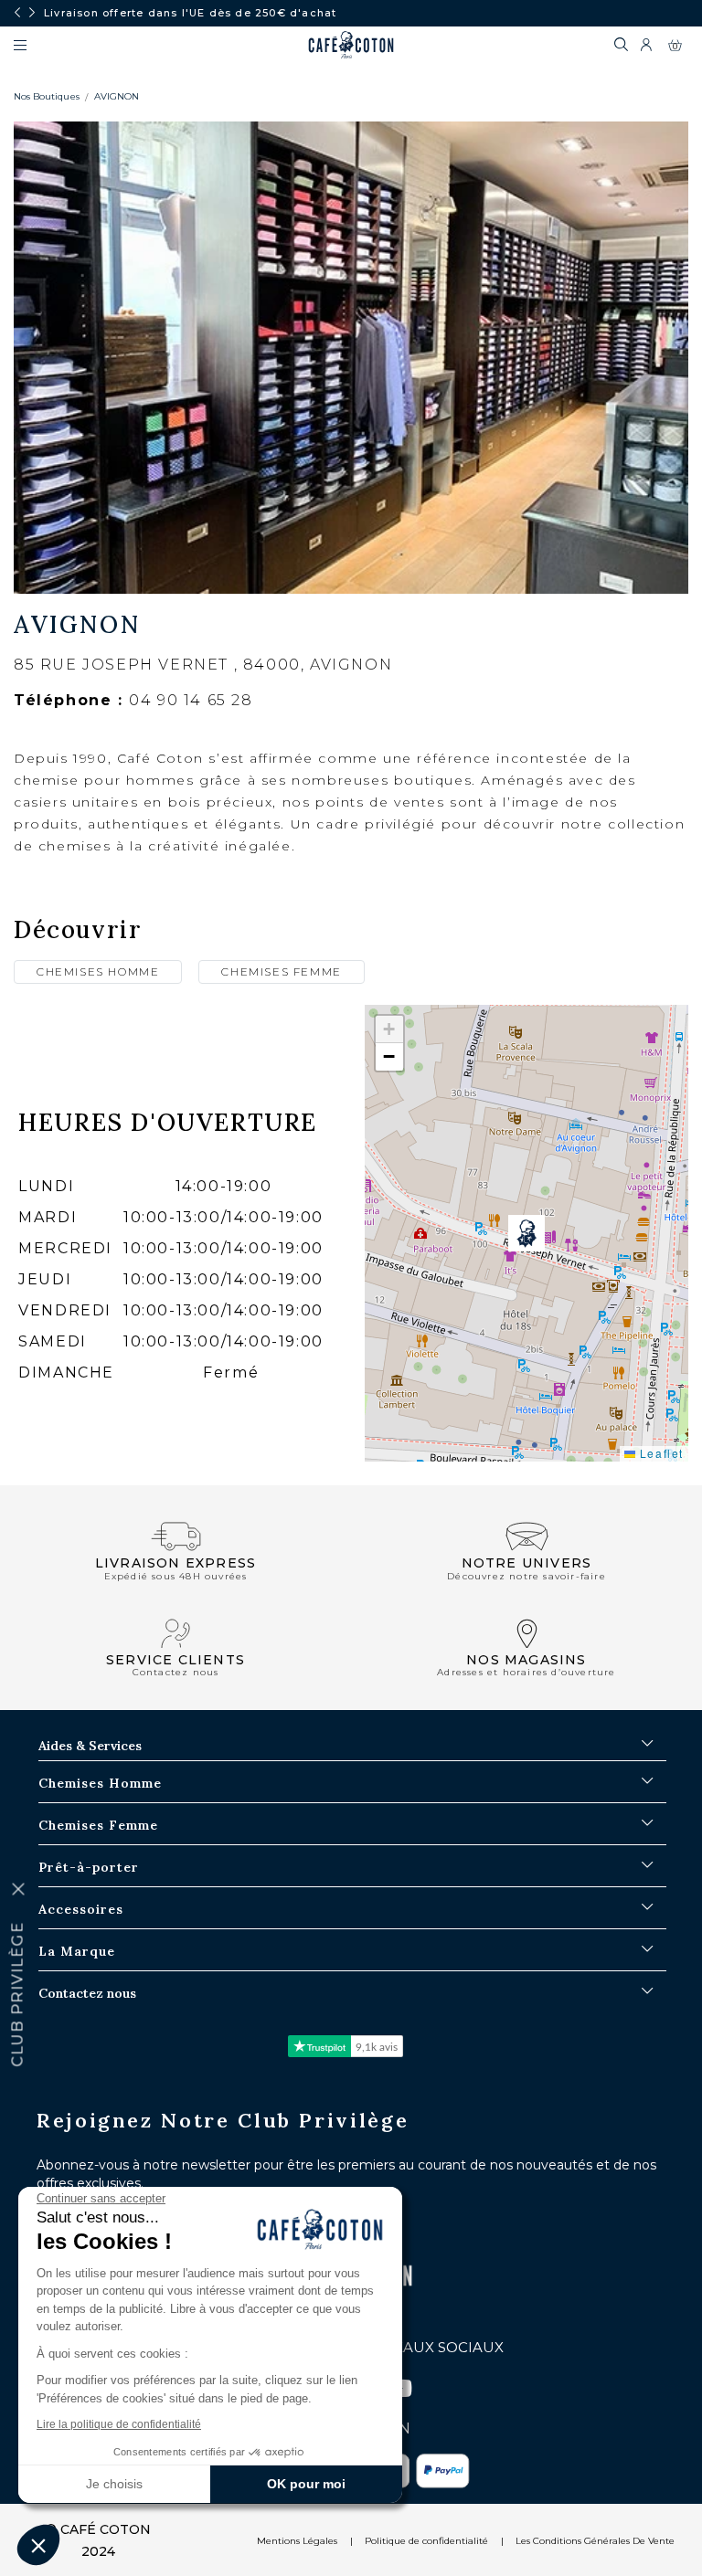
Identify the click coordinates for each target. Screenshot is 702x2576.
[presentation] (17, 13)
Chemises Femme (281, 971)
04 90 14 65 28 (191, 700)
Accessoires (81, 1909)
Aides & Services (90, 1746)
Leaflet (659, 1453)
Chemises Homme (98, 971)
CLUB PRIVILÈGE (18, 1995)
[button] (526, 1233)
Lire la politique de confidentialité (119, 2424)
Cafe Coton (351, 45)
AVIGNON (117, 96)
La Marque (77, 1951)
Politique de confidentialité (426, 2541)
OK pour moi (306, 2484)
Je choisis (114, 2484)
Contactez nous (87, 1993)
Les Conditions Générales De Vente (595, 2541)
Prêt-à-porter (89, 1867)
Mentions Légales (297, 2541)
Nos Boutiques (47, 96)
